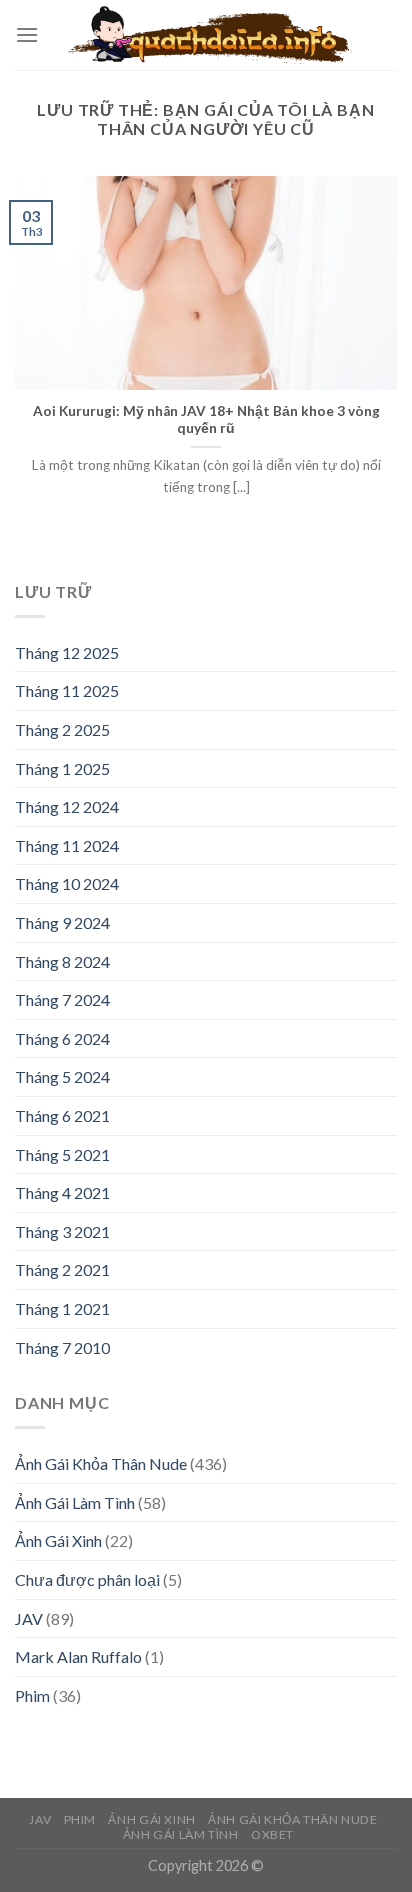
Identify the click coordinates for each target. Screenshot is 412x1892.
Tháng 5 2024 (62, 1076)
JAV (29, 1618)
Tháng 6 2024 (62, 1038)
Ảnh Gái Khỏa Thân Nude (101, 1463)
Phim (32, 1695)
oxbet (272, 1834)
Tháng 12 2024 (67, 806)
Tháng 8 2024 (62, 961)
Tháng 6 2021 (62, 1115)
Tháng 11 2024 (67, 845)
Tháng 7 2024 (62, 999)
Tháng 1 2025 (62, 768)
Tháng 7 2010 (62, 1347)
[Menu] (27, 34)
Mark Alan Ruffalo (78, 1656)
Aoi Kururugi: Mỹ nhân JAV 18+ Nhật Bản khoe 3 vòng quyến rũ (206, 420)
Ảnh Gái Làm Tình (75, 1502)
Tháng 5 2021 (62, 1154)
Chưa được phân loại (87, 1579)
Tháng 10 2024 (67, 883)
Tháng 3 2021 (62, 1231)
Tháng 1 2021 (62, 1308)
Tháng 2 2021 (62, 1269)
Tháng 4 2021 (62, 1192)
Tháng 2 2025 (62, 729)
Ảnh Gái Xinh (58, 1540)
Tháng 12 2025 (67, 652)
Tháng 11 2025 (67, 690)
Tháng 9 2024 (62, 922)
